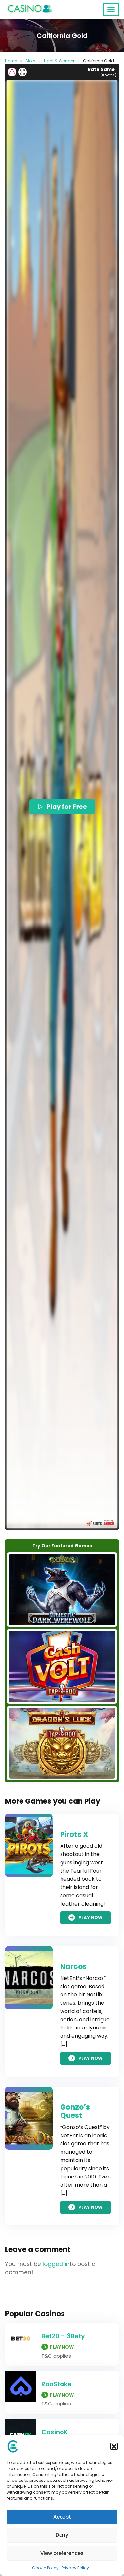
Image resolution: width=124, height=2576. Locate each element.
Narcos (73, 1967)
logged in (56, 2264)
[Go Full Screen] (22, 72)
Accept (62, 2517)
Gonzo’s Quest (75, 2111)
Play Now (90, 1918)
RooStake (56, 2384)
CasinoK (55, 2432)
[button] (114, 2446)
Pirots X (74, 1834)
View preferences (62, 2553)
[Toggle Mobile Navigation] (111, 10)
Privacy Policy (75, 2568)
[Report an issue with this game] (12, 72)
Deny (62, 2535)
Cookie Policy (45, 2568)
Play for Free (67, 806)
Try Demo (62, 1590)
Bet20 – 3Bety (63, 2336)
